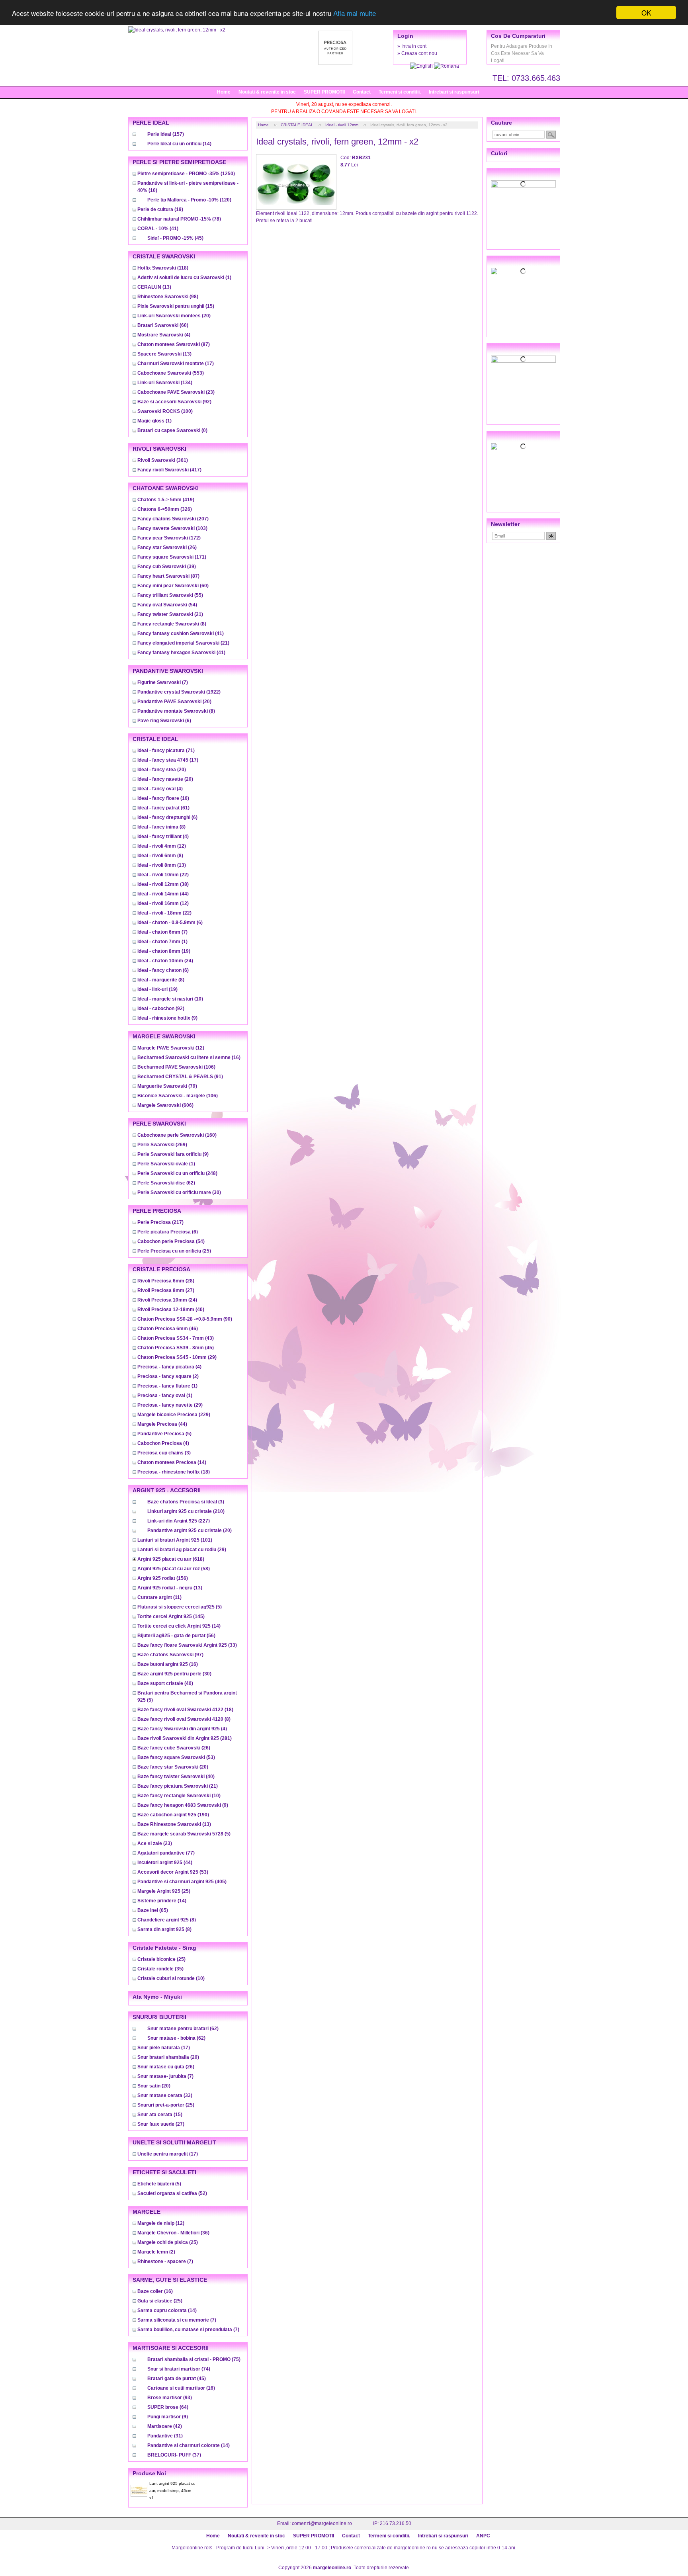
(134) (165, 383)
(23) (176, 392)
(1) (184, 278)
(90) (185, 1319)
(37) (174, 2455)
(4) (164, 335)
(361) (163, 460)
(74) (179, 2369)
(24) (165, 961)
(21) (170, 614)
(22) (163, 875)
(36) (173, 2233)
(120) (189, 200)
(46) (168, 1329)
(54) (167, 605)
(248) (177, 1173)
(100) (165, 411)
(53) (176, 1757)
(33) (187, 1645)
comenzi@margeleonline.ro (322, 2523)
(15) (176, 306)
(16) (163, 798)
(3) (164, 1453)
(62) (166, 1183)
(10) (170, 999)
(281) (185, 1738)
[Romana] (447, 66)
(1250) (186, 174)
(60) (163, 325)
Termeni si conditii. (400, 92)
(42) (165, 2426)
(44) (163, 894)
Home (224, 92)
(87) (174, 344)
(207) (173, 519)
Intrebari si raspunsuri (454, 92)
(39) (167, 567)
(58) (174, 1569)
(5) (164, 1434)
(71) (166, 751)
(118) (163, 268)
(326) (165, 509)
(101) (175, 1540)
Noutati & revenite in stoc (267, 92)
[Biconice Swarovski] (523, 446)
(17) (176, 364)
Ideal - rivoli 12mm (342, 125)
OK (646, 13)
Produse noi (149, 2473)
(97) (170, 1655)
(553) (171, 373)
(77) (166, 1853)
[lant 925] (523, 359)
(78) (179, 219)
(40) (171, 1309)
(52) (172, 2193)
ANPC (483, 2536)
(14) (179, 144)
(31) (165, 2436)
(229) (174, 1415)
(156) (163, 1578)
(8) (172, 624)
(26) (167, 547)
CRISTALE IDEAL (297, 125)
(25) (174, 1251)
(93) (170, 2398)
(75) (194, 2359)
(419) (166, 500)
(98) (168, 297)
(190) (173, 1815)
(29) (177, 1357)
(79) (167, 1086)
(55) (170, 595)
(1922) (179, 692)
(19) (160, 209)
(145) (171, 1616)
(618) (171, 1559)
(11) (159, 1597)
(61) (163, 808)
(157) (166, 134)
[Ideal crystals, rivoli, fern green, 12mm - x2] (177, 30)
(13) (154, 287)
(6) (164, 721)
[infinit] (523, 184)
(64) (168, 2407)
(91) (180, 1077)
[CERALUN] (523, 271)
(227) (179, 1521)
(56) (176, 1636)
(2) (168, 1376)
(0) (172, 430)
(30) (179, 1192)
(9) (167, 1018)
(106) (176, 1067)
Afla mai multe (355, 13)
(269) (162, 1145)
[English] (422, 66)
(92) (174, 402)
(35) (160, 1969)
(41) (158, 229)
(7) (163, 682)
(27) (166, 1290)
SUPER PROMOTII (324, 92)
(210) (186, 1511)
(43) (176, 1338)
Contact (362, 92)
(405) (182, 1882)
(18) (174, 1472)
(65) (153, 1910)
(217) (160, 1222)
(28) (166, 1281)
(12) (162, 846)
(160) (177, 1135)
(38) (163, 884)
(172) (169, 538)
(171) (172, 557)
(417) (169, 470)
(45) (175, 238)
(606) (165, 1105)
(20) (174, 316)
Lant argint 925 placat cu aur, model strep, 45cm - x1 (172, 2491)
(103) (172, 528)
